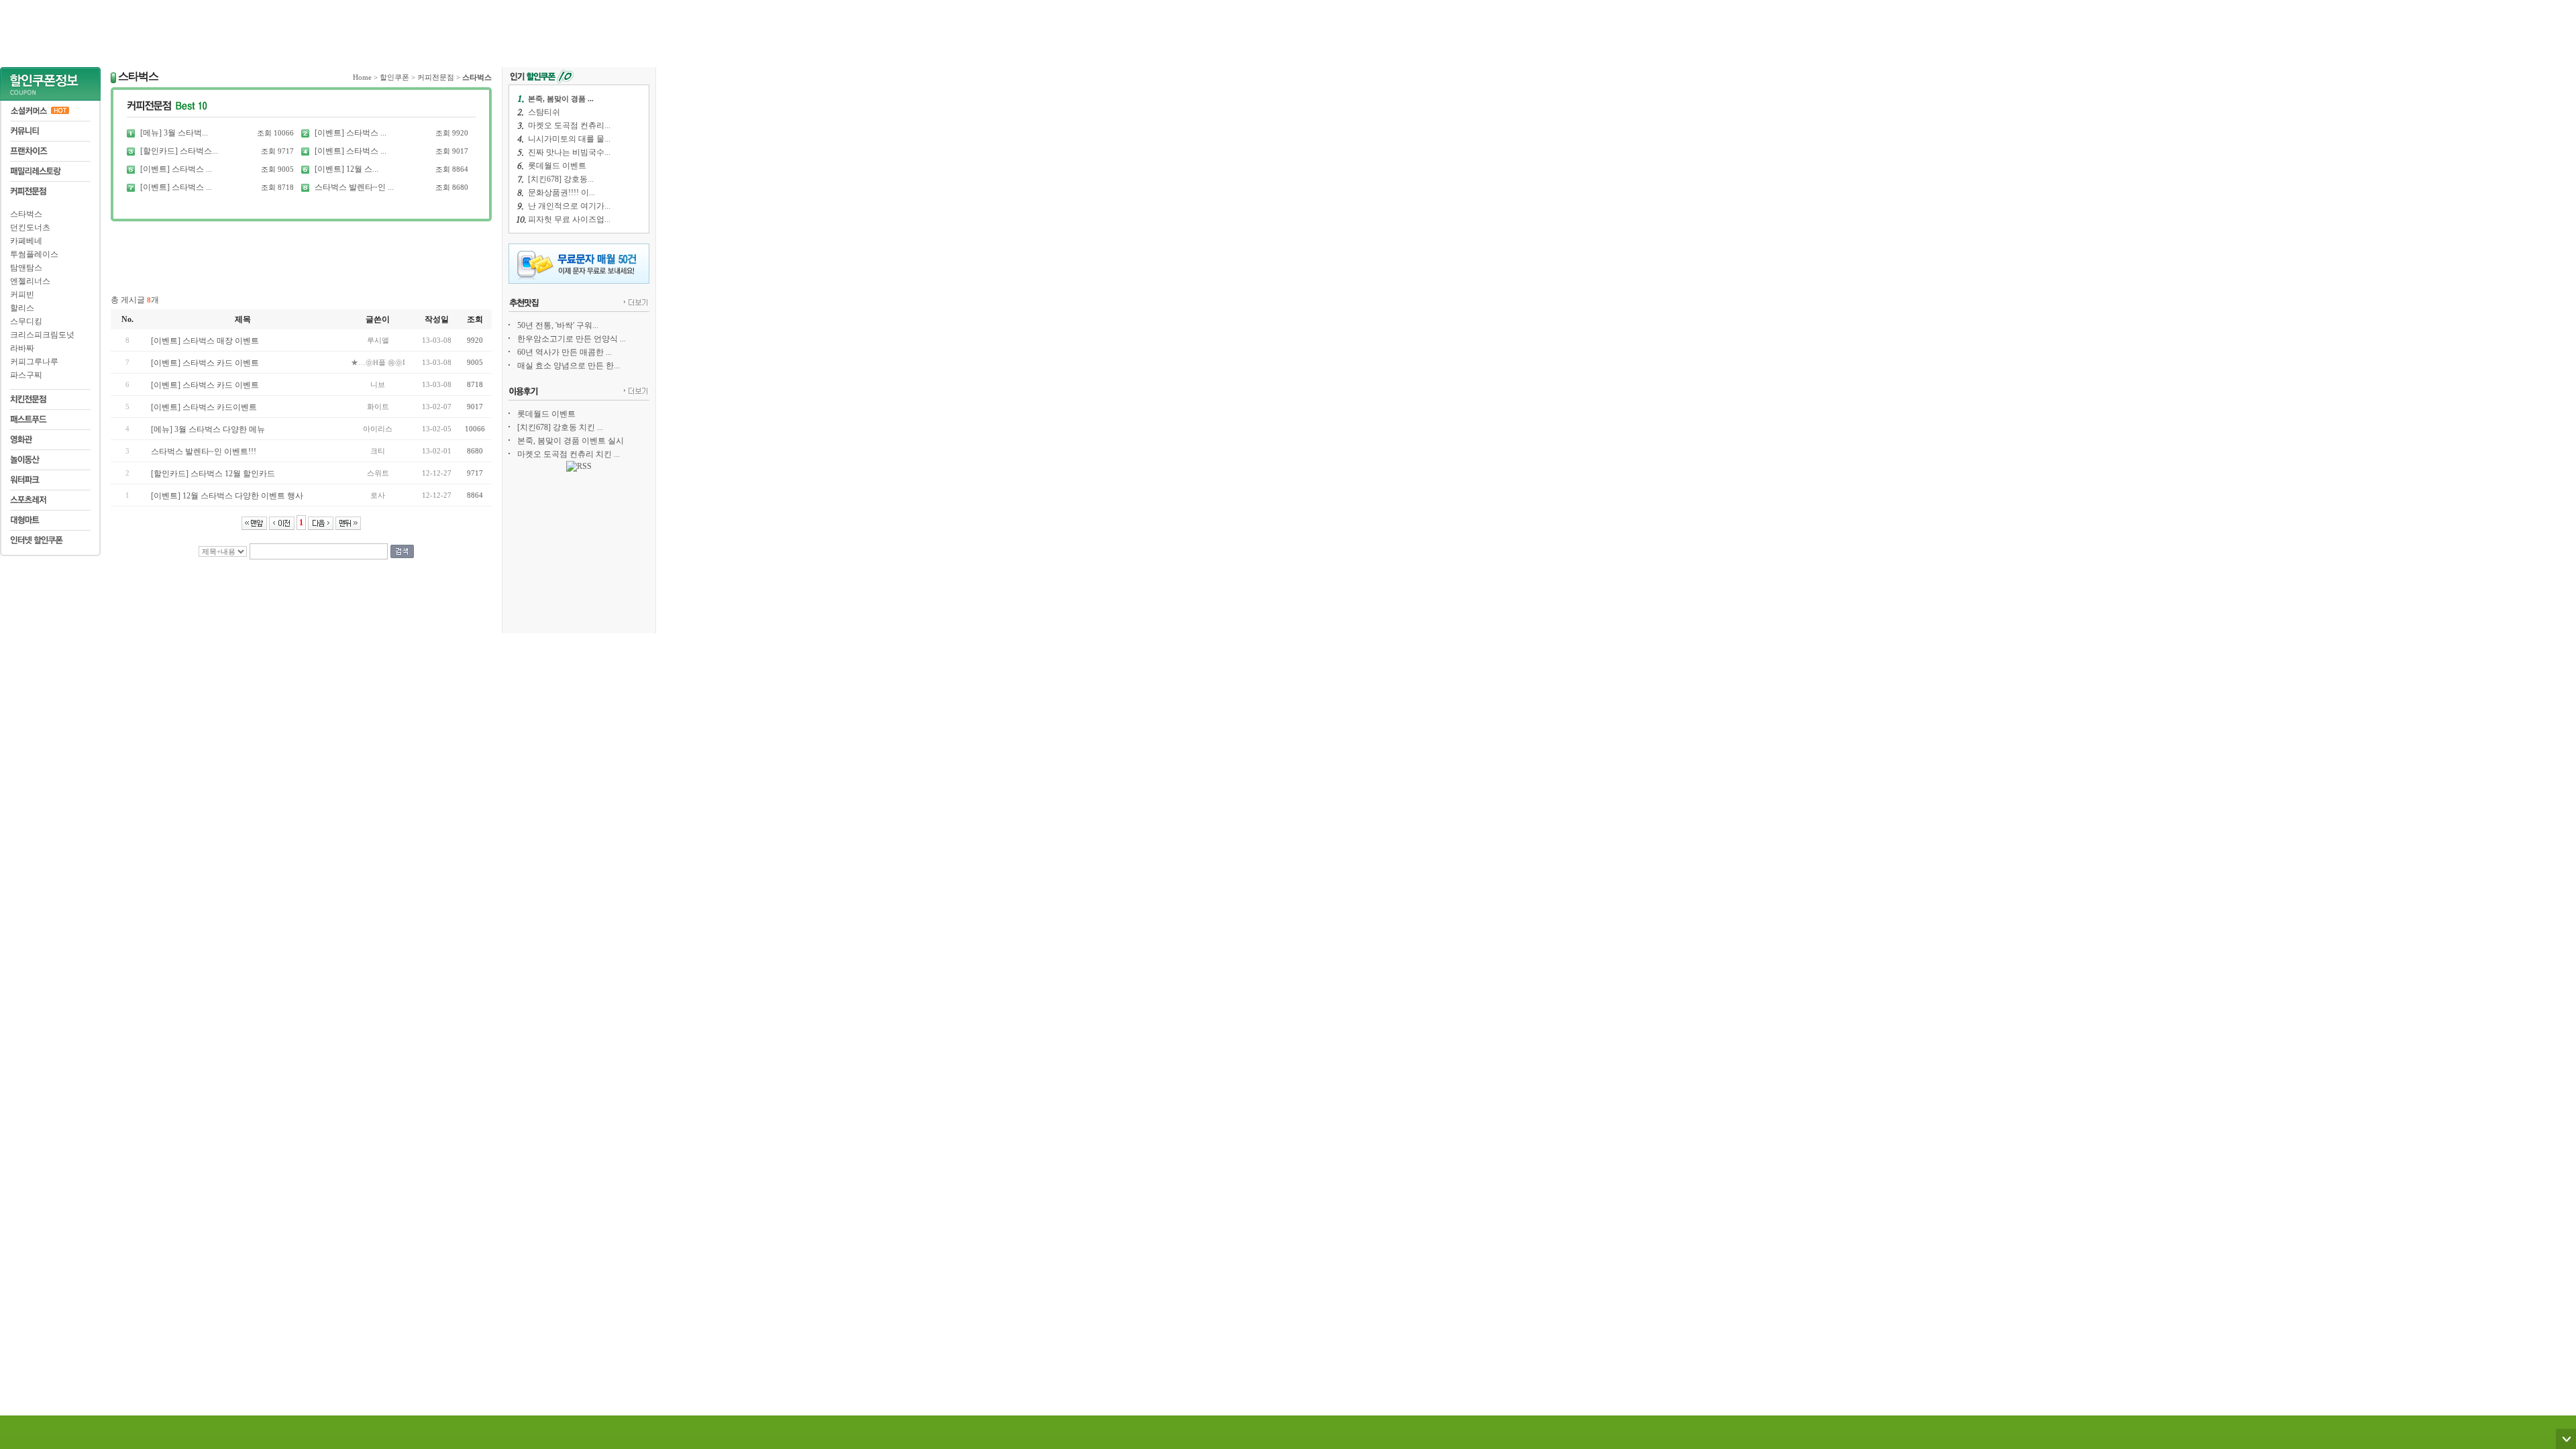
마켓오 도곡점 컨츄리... (569, 125)
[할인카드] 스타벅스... (179, 151)
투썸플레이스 (34, 254)
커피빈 (22, 294)
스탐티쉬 (544, 112)
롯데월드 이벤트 (557, 166)
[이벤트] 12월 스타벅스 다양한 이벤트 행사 (227, 496)
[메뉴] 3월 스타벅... (174, 133)
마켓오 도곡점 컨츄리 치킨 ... (569, 454)
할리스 (22, 308)
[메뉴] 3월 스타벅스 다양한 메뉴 (208, 429)
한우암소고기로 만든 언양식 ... (572, 339)
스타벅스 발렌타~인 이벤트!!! (204, 451)
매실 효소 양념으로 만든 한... (569, 366)
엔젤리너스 (30, 281)
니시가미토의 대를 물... (569, 139)
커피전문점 (436, 77)
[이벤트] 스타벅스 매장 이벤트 (205, 341)
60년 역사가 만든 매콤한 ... (565, 352)
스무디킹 (26, 321)
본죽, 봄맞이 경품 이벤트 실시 (571, 441)
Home (362, 77)
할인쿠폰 (394, 77)
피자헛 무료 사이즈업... (569, 219)
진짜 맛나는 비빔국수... (569, 152)
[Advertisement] (328, 30)
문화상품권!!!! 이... (561, 193)
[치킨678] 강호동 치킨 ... (560, 427)
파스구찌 (26, 375)
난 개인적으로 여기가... (569, 206)
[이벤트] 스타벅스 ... (351, 133)
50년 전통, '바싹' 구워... (558, 325)
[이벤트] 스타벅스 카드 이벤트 (205, 363)
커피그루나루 (34, 362)
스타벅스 (26, 214)
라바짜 (22, 348)
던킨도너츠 (30, 227)
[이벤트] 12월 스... (346, 169)
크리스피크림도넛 (42, 335)
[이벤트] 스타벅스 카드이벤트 (204, 407)
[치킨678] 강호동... (561, 179)
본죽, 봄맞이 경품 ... (561, 99)
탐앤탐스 (26, 268)
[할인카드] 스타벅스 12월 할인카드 (213, 474)
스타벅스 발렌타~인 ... (354, 187)
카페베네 (26, 241)
